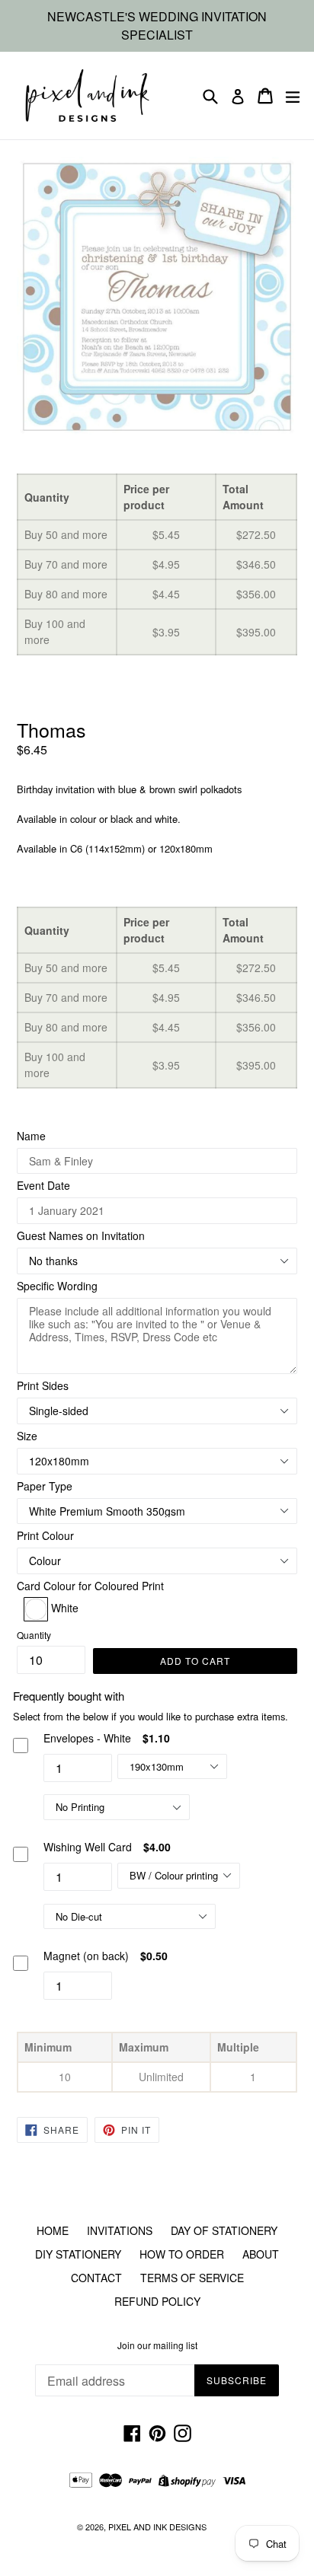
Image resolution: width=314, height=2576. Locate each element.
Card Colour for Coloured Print (90, 1586)
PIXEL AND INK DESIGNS (157, 2527)
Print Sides (43, 1385)
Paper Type (45, 1486)
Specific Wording (57, 1286)
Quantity (34, 1635)
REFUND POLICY (157, 2301)
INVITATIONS (120, 2230)
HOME (53, 2230)
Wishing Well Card (88, 1847)
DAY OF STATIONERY (224, 2230)
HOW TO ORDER (182, 2254)
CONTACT (96, 2278)
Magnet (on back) (86, 1956)
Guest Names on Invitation (81, 1235)
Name (31, 1136)
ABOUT (261, 2254)
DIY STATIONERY (78, 2254)
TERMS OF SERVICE (192, 2278)
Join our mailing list (157, 2345)
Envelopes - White (87, 1738)
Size (27, 1436)
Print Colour (45, 1535)
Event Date (43, 1185)
